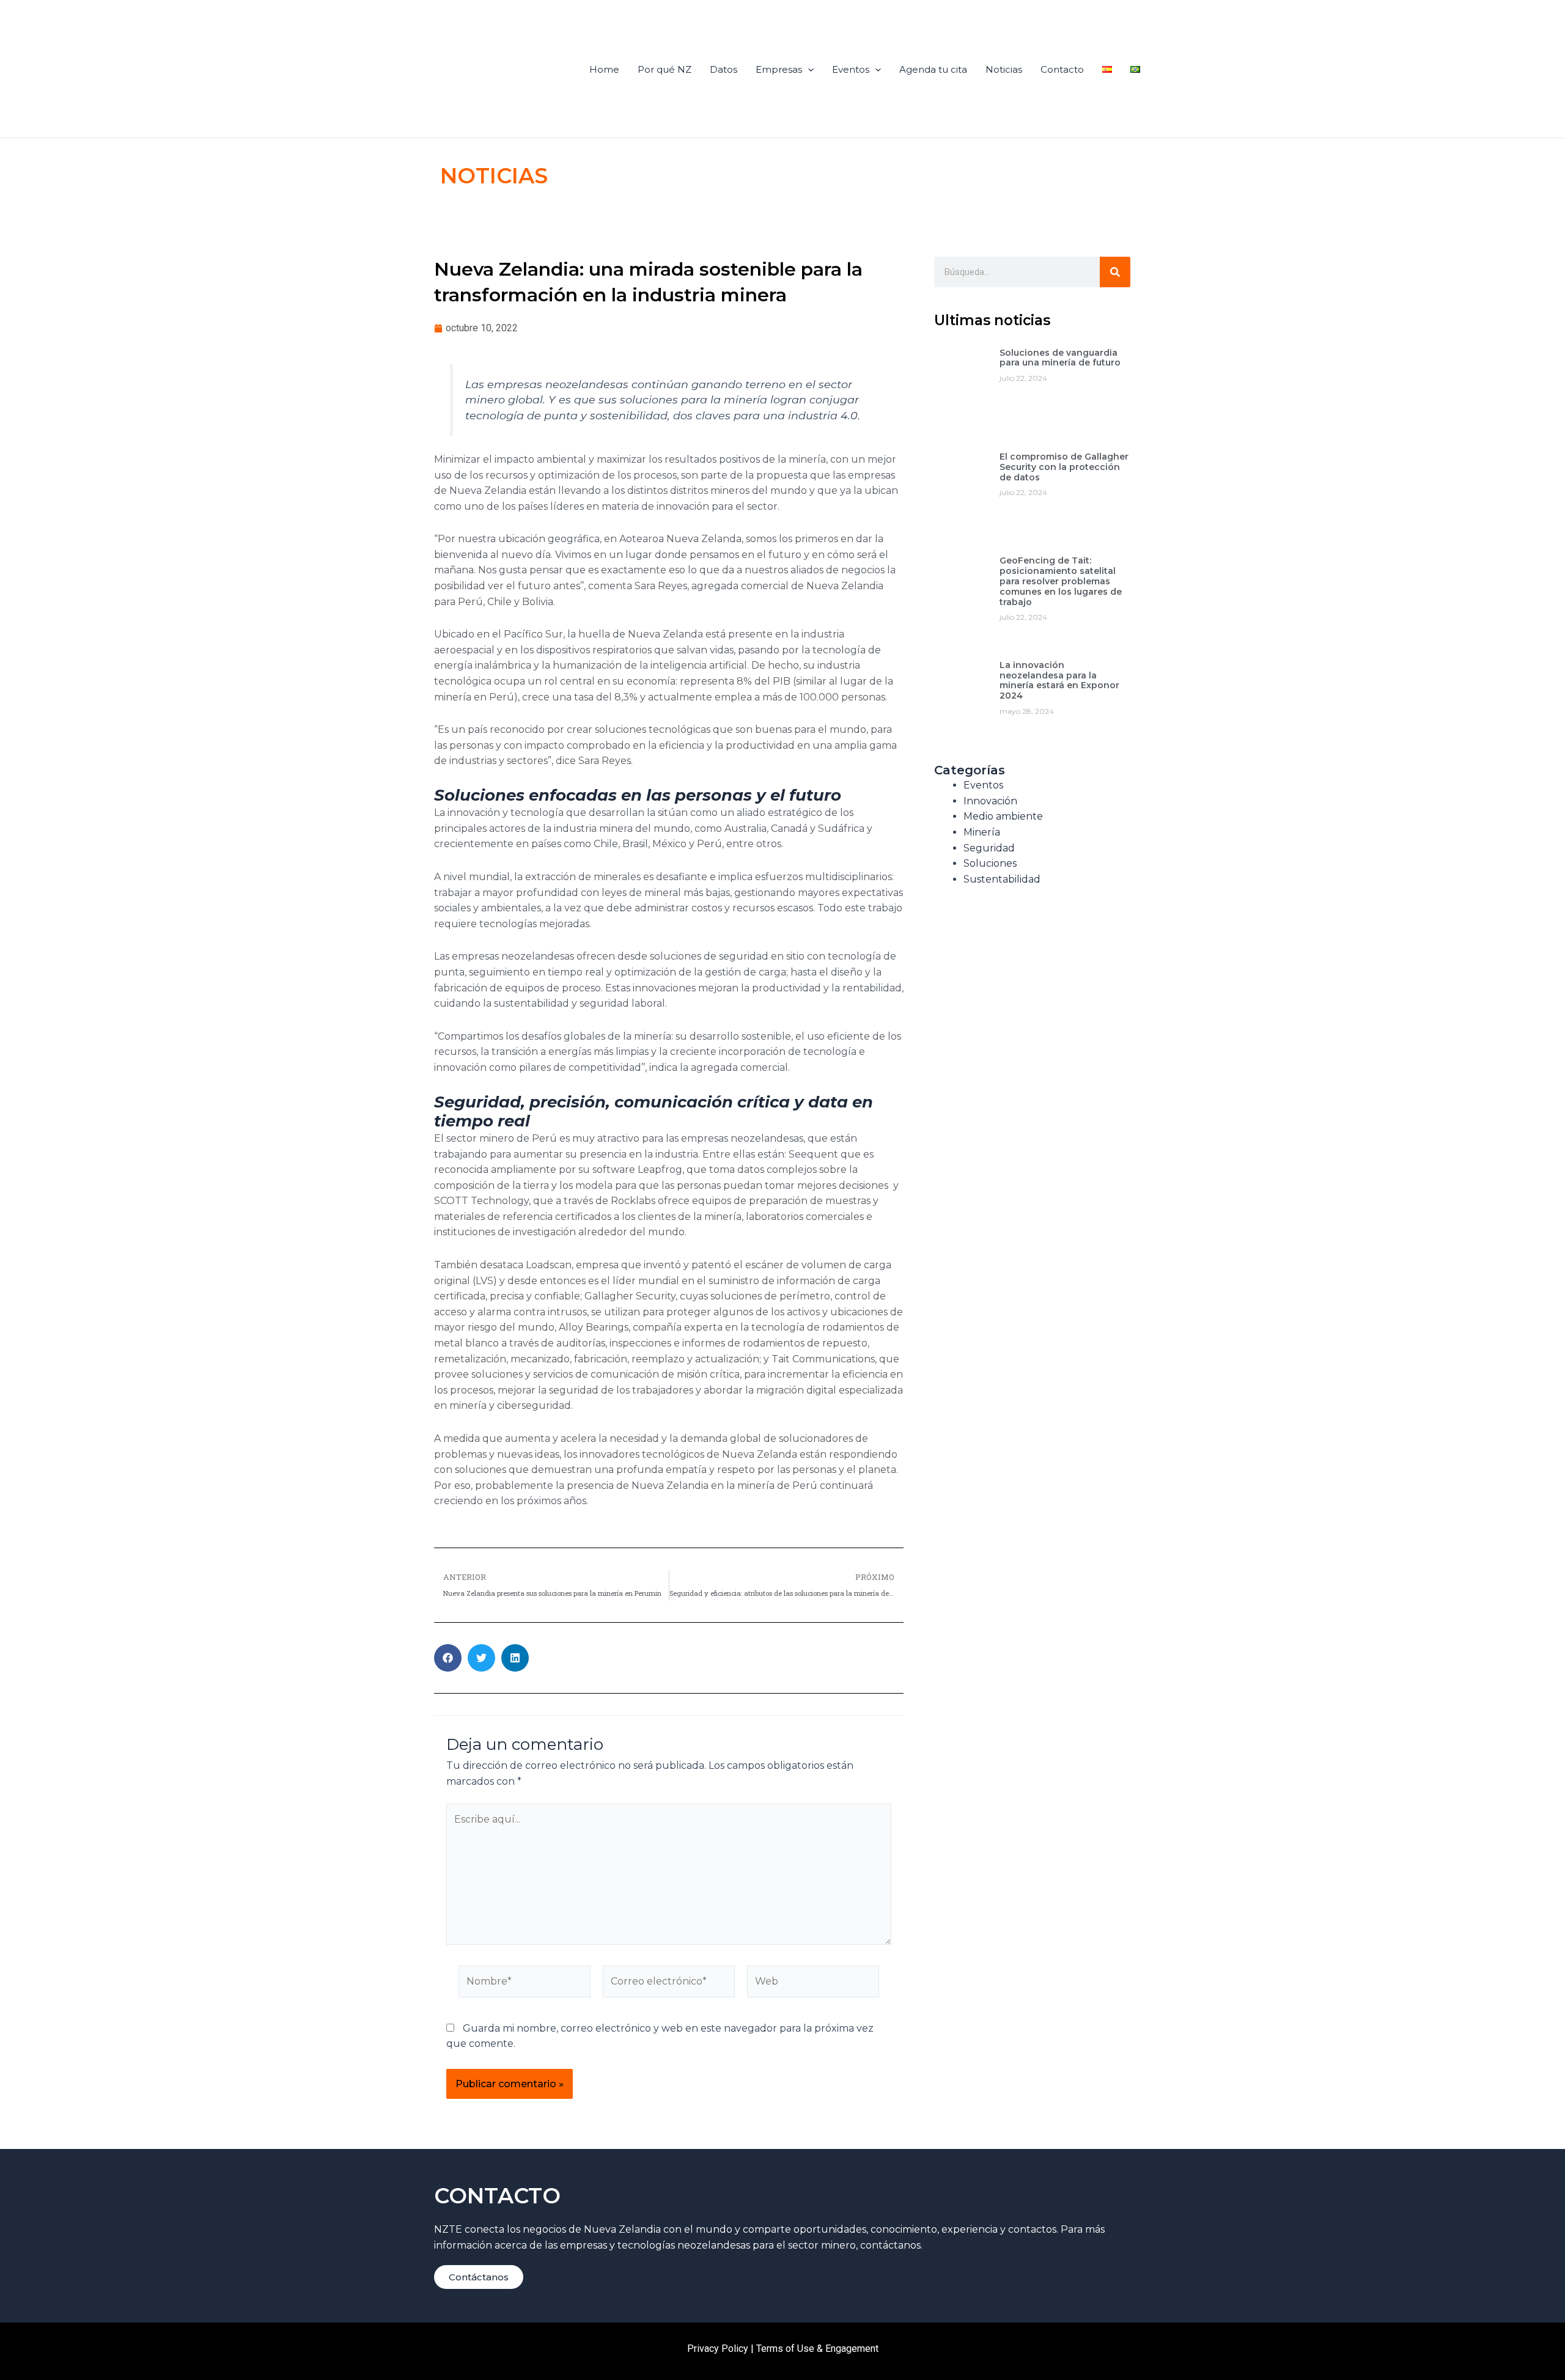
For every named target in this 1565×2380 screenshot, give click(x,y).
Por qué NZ (665, 69)
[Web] (813, 1984)
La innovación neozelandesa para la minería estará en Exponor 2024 (1059, 680)
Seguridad (989, 848)
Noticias (1004, 69)
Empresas (779, 69)
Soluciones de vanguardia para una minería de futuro (1060, 358)
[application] (808, 70)
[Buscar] (1115, 272)
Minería (982, 832)
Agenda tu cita (933, 69)
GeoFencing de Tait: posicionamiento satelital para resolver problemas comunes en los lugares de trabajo (1061, 581)
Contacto (1062, 69)
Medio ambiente (1003, 816)
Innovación (990, 801)
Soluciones (990, 863)
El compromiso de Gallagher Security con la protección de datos (1064, 467)
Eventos (851, 69)
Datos (724, 69)
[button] (448, 1658)
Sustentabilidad (1002, 879)
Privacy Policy (718, 2349)
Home (604, 69)
